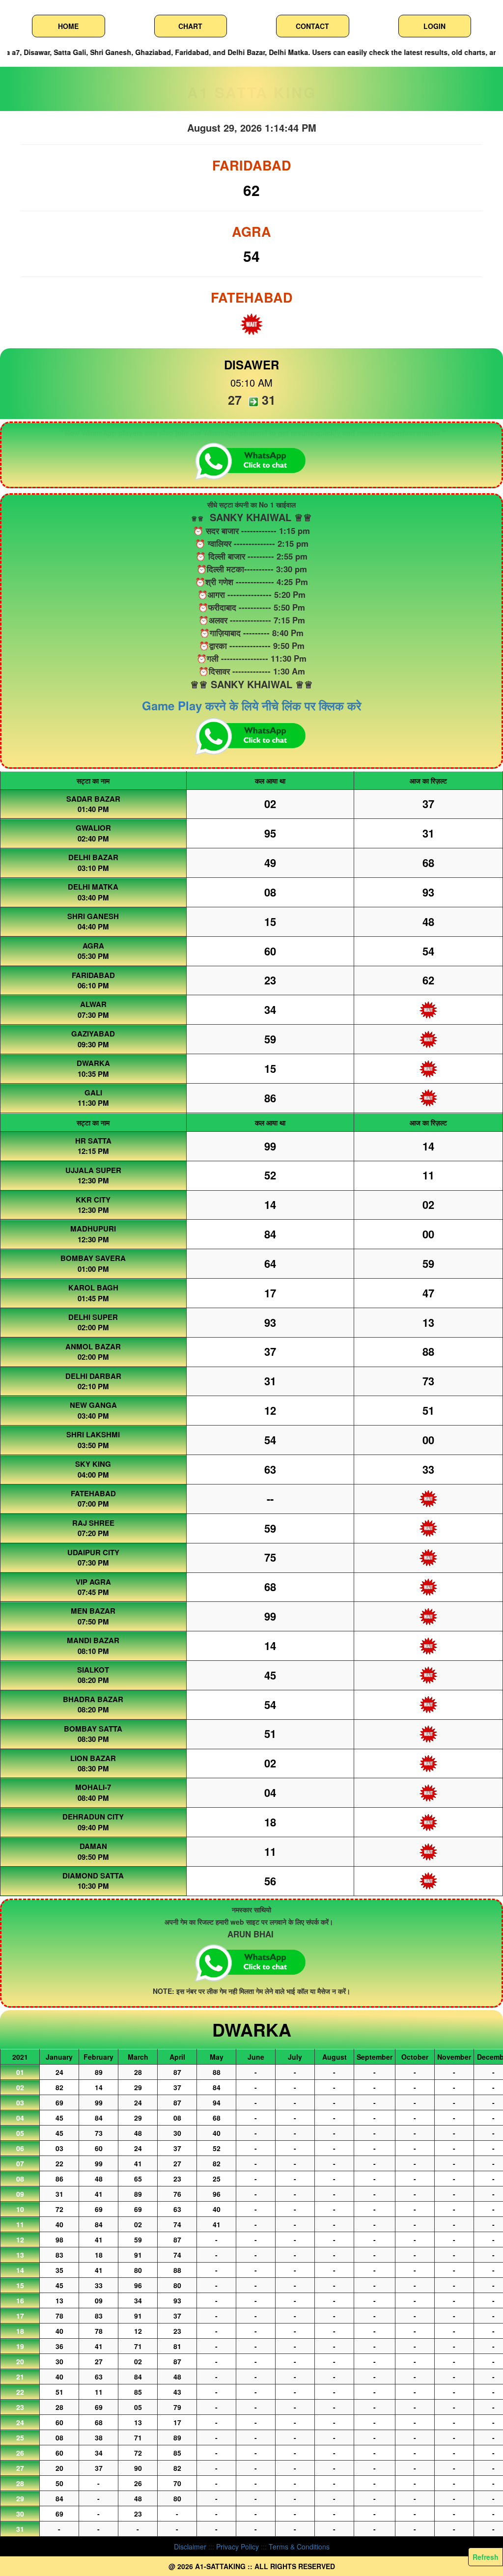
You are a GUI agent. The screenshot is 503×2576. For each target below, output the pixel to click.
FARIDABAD (93, 975)
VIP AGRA (93, 1582)
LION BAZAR (93, 1758)
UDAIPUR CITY (93, 1552)
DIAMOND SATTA (93, 1876)
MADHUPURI (93, 1229)
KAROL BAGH (93, 1288)
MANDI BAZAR (93, 1640)
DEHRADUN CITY (93, 1817)
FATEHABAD (93, 1493)
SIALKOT (93, 1670)
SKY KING (93, 1464)
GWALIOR (93, 828)
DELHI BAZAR (93, 857)
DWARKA (93, 1063)
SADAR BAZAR (93, 799)
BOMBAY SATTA (93, 1729)
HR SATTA (93, 1141)
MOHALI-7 (93, 1787)
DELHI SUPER (93, 1317)
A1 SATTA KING (252, 92)
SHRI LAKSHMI (93, 1434)
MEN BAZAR (93, 1611)
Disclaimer (190, 2547)
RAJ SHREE (93, 1523)
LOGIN (434, 26)
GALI (93, 1092)
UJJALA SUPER (93, 1170)
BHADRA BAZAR (93, 1699)
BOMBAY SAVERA (93, 1258)
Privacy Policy (238, 2547)
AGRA (93, 946)
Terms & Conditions (299, 2547)
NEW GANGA (93, 1405)
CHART (190, 26)
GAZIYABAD (93, 1034)
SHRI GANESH (93, 916)
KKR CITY (93, 1200)
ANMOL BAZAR (93, 1346)
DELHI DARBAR (93, 1376)
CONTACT (312, 26)
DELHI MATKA (93, 887)
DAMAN (93, 1846)
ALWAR (93, 1004)
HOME (68, 26)
